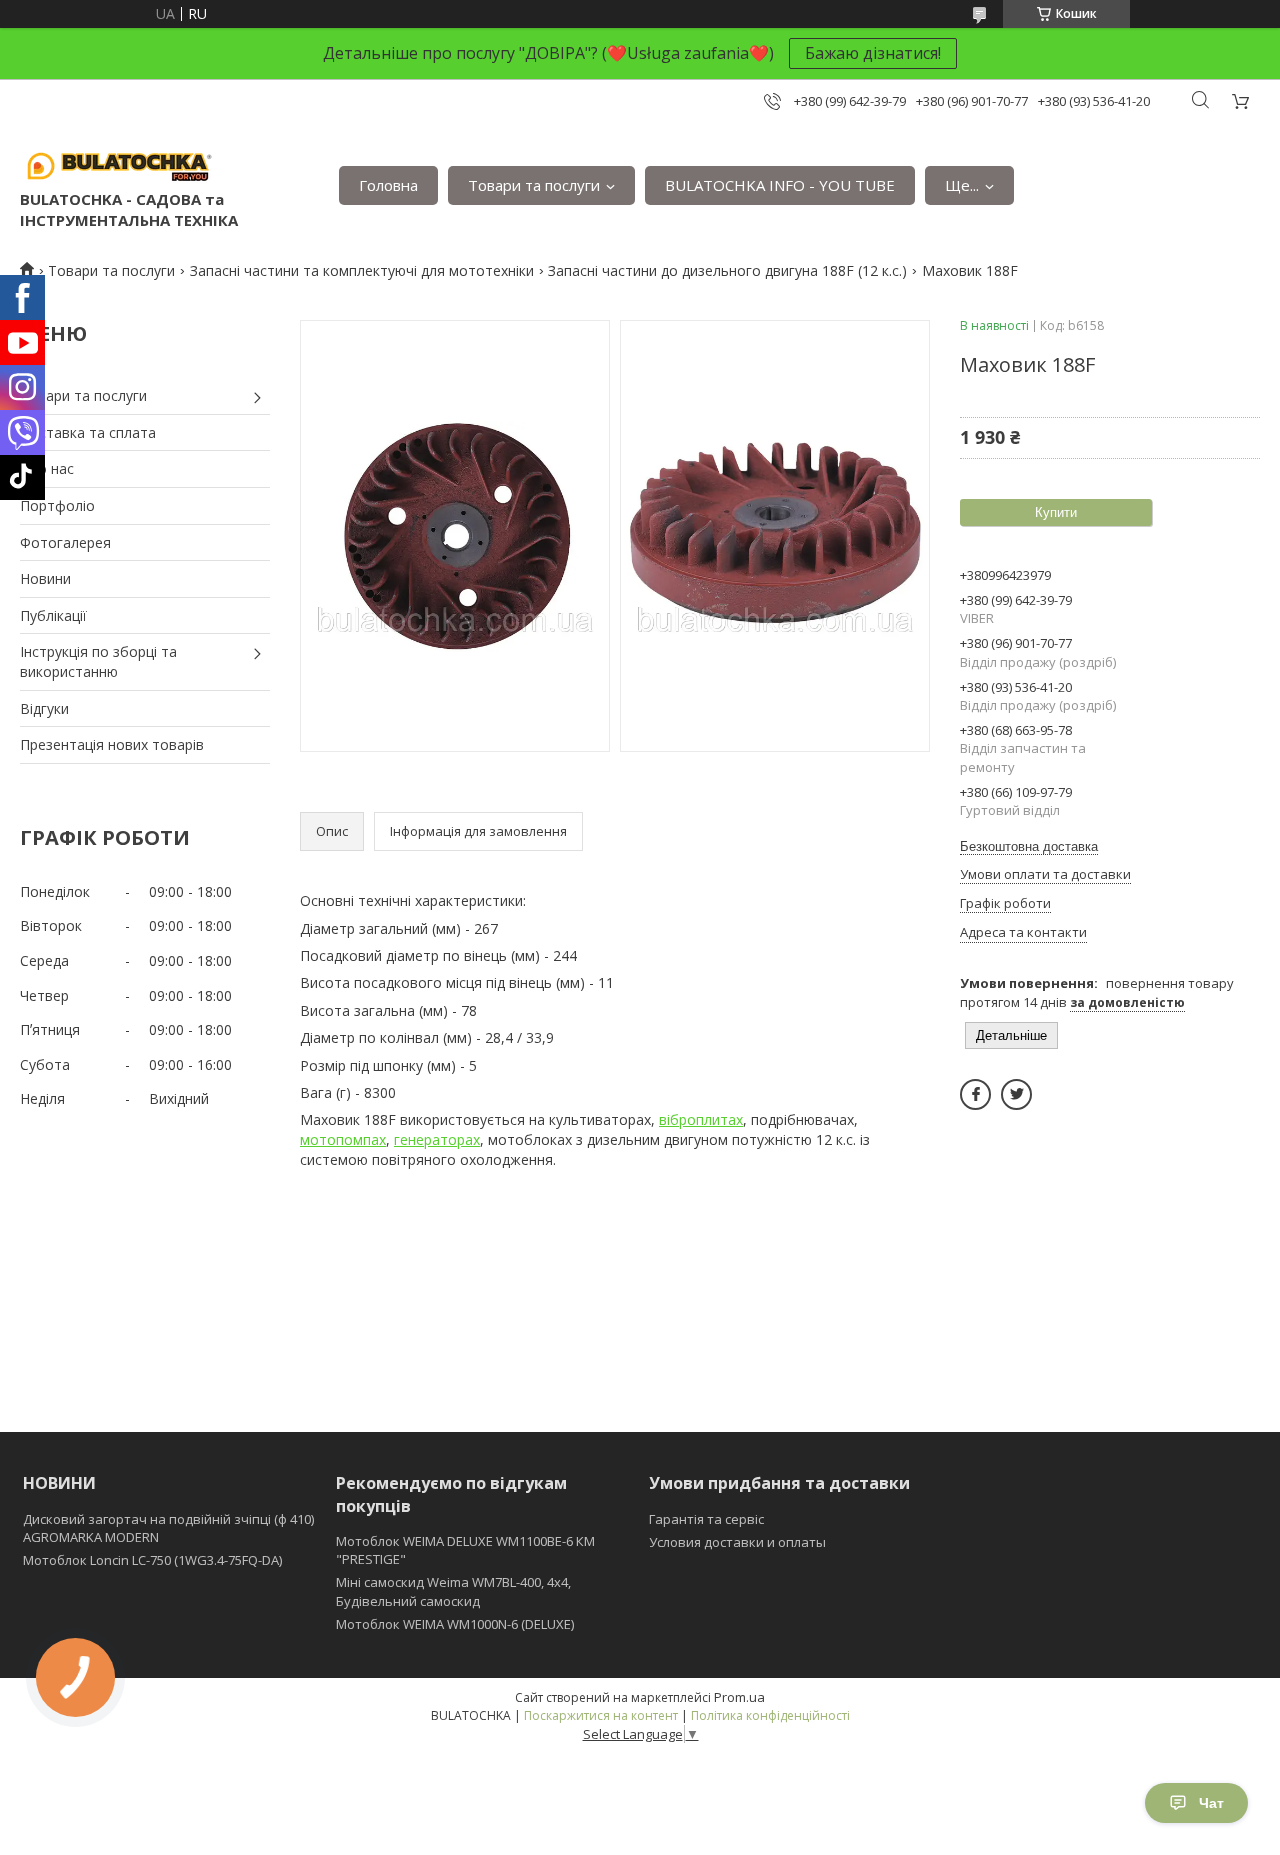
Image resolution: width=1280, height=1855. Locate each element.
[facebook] (975, 1094)
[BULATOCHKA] (120, 165)
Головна (388, 185)
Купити (1056, 512)
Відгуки (44, 708)
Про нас (47, 468)
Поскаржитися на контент (601, 1715)
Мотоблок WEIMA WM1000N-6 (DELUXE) (455, 1624)
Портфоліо (57, 505)
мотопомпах (343, 1139)
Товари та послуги (534, 185)
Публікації (53, 615)
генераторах (437, 1139)
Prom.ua (739, 1697)
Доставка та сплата (88, 432)
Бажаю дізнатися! (873, 53)
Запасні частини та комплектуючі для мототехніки (362, 270)
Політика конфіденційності (770, 1715)
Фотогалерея (65, 542)
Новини (45, 578)
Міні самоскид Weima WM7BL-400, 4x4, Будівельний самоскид (453, 1591)
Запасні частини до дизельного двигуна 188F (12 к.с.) (727, 270)
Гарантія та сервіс (706, 1519)
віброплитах (701, 1119)
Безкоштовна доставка (1029, 846)
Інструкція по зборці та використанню (98, 661)
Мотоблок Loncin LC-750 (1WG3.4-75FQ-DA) (152, 1560)
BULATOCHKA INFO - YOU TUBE (780, 185)
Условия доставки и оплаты (737, 1542)
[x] (1016, 1094)
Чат (1211, 1803)
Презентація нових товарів (112, 744)
